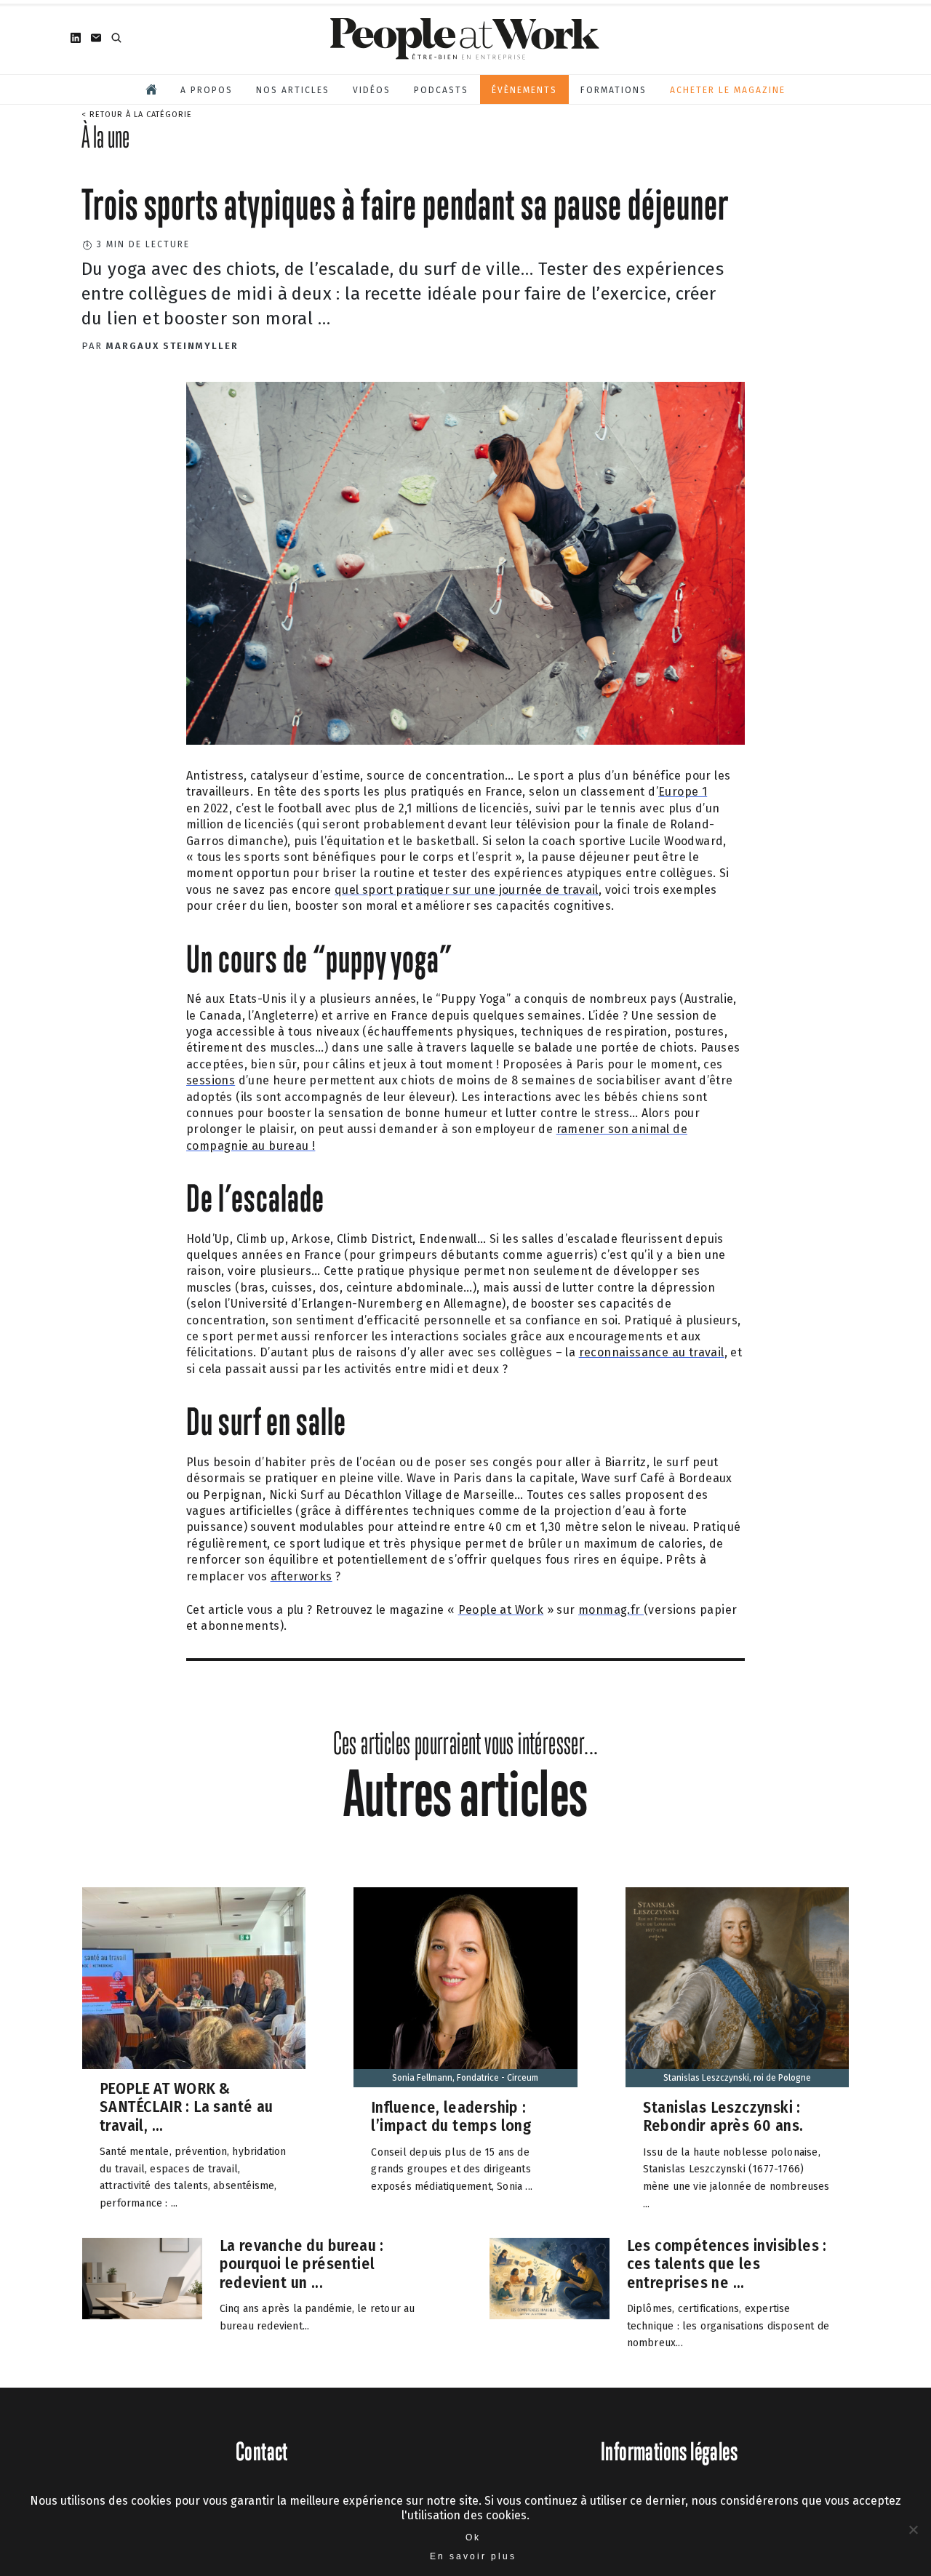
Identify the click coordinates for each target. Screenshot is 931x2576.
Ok (473, 2537)
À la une (105, 137)
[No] (913, 2529)
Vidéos (372, 90)
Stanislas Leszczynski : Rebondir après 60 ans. (723, 2116)
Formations (614, 90)
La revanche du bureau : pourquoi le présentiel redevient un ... (302, 2264)
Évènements (524, 90)
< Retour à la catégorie (137, 115)
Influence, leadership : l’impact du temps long (451, 2116)
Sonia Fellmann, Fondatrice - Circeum (465, 2078)
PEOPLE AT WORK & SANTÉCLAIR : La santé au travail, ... (187, 2107)
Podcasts (441, 90)
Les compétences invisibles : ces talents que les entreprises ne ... (727, 2264)
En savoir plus (473, 2556)
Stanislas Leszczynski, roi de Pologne (737, 2078)
